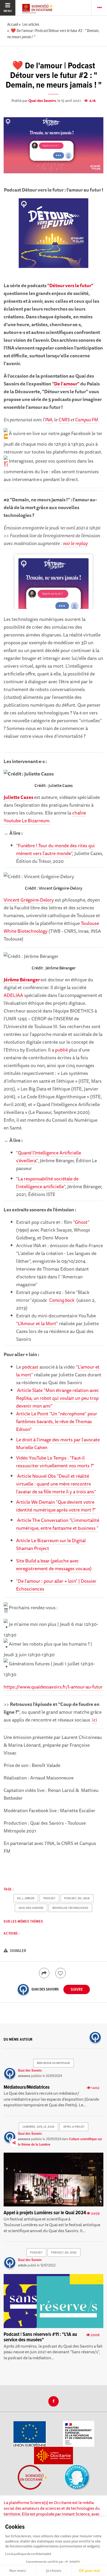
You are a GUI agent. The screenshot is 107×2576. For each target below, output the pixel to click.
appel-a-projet (74, 2127)
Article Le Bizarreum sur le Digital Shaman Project (51, 1544)
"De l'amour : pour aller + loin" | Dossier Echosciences (56, 1585)
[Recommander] (61, 1973)
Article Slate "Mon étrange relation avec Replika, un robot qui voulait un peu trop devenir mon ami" (58, 1398)
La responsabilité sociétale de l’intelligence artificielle (47, 1182)
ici (95, 1720)
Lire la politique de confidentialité (28, 2554)
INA (49, 419)
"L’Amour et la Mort (36, 1323)
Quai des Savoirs (42, 101)
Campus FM (86, 419)
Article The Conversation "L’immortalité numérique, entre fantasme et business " (58, 1524)
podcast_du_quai (77, 1898)
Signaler (18, 1951)
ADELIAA (13, 995)
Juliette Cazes (18, 797)
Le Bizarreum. (36, 820)
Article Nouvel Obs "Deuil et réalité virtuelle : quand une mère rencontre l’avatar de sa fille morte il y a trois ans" (56, 1484)
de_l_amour (26, 1898)
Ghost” (82, 1222)
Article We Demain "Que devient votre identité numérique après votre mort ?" (56, 1506)
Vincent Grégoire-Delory (29, 900)
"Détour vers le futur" (70, 285)
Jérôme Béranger (22, 980)
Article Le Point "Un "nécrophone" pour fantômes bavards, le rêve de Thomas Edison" (57, 1421)
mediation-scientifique (53, 2063)
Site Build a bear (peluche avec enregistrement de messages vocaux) (54, 1565)
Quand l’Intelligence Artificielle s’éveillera (49, 1156)
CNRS (64, 419)
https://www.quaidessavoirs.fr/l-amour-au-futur (53, 1687)
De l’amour (66, 384)
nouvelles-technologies (70, 1908)
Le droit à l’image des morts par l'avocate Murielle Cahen (58, 1443)
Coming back (62, 1300)
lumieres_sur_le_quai (39, 2127)
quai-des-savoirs (31, 1908)
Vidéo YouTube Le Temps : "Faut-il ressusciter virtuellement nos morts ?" (55, 1462)
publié (61, 1050)
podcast (30, 1367)
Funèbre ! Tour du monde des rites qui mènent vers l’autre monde (55, 849)
